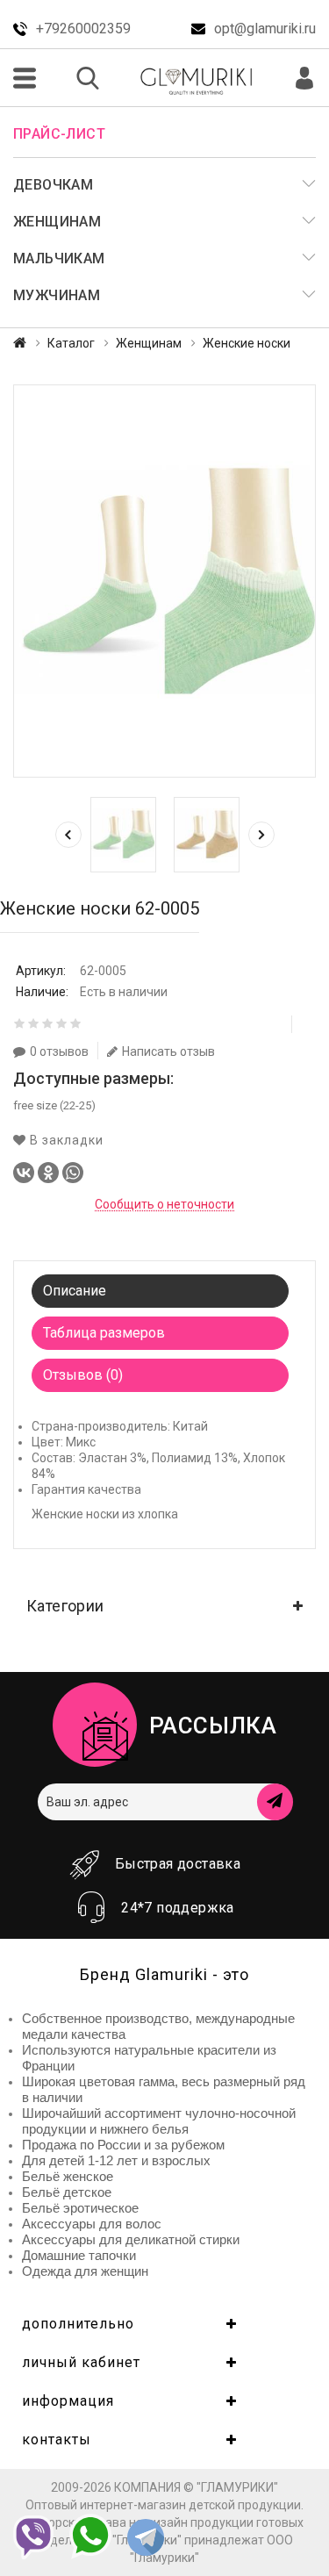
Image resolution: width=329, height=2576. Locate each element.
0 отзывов (59, 1051)
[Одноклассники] (48, 1173)
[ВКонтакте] (24, 1173)
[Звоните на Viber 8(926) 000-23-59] (33, 2537)
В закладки (65, 1140)
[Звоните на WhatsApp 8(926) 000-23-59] (90, 2537)
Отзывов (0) (83, 1375)
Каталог (71, 343)
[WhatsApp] (73, 1173)
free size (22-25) (54, 1105)
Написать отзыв (168, 1051)
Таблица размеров (104, 1333)
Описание (75, 1291)
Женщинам (149, 343)
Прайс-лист (59, 134)
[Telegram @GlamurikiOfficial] (146, 2539)
